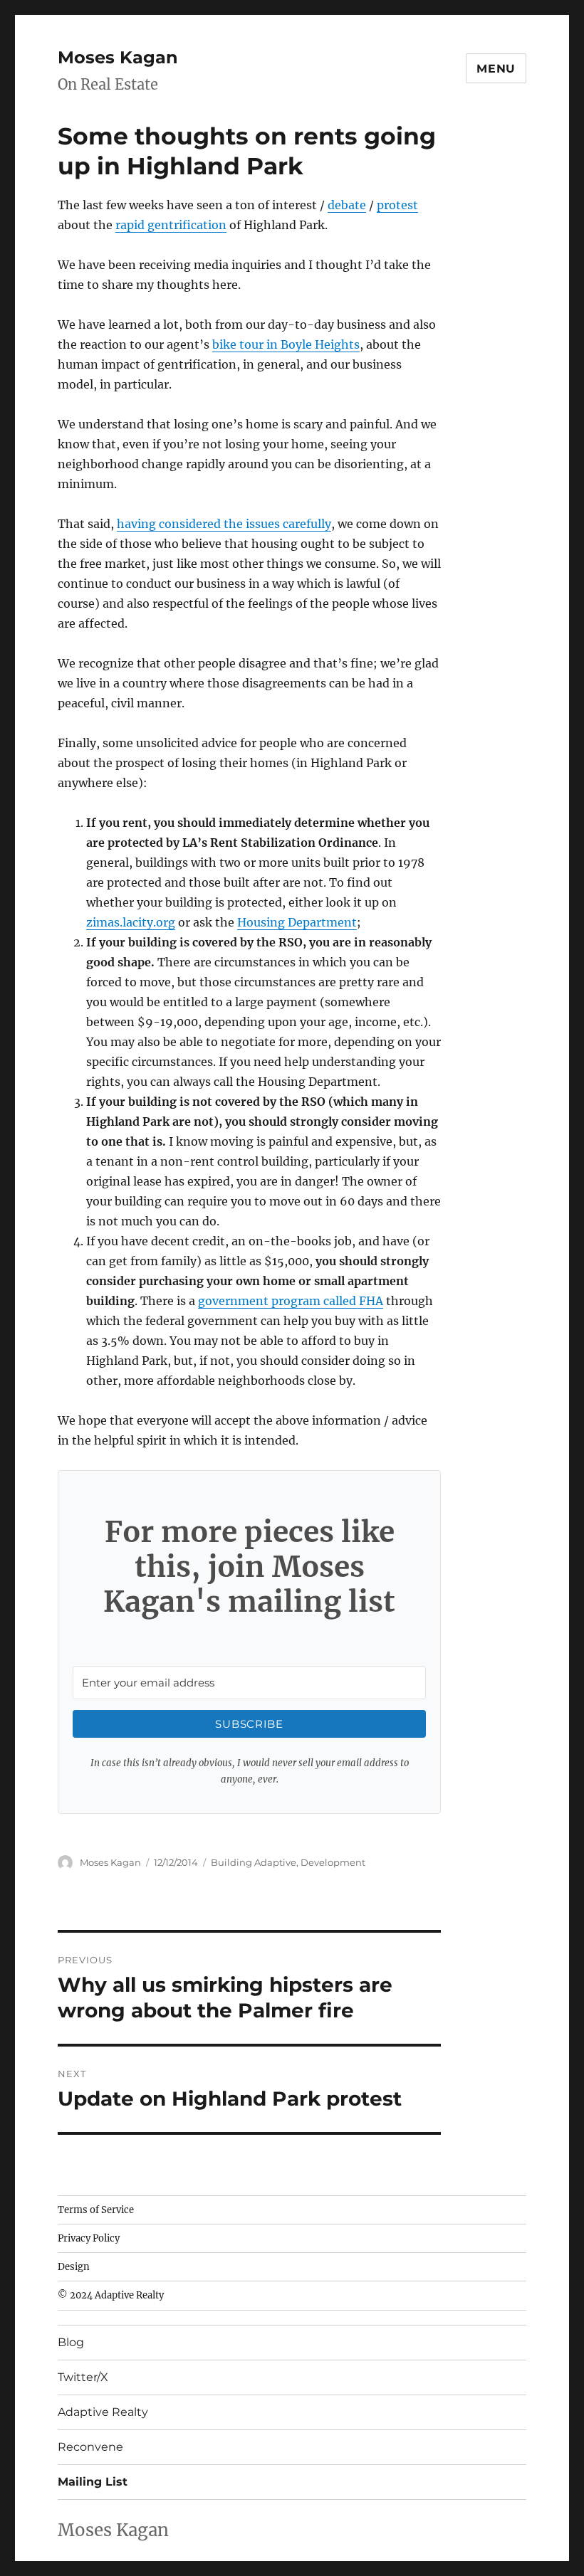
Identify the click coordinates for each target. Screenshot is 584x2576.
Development (333, 1862)
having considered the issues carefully (224, 524)
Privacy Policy (89, 2238)
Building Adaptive (254, 1862)
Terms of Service (96, 2210)
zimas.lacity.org (131, 922)
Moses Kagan (118, 57)
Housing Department (297, 922)
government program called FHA (291, 1301)
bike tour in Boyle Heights (286, 344)
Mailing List (93, 2482)
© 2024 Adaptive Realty (111, 2295)
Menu (496, 69)
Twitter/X (83, 2377)
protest (397, 205)
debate (347, 205)
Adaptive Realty (103, 2412)
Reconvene (90, 2447)
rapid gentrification (171, 225)
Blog (71, 2342)
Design (74, 2267)
